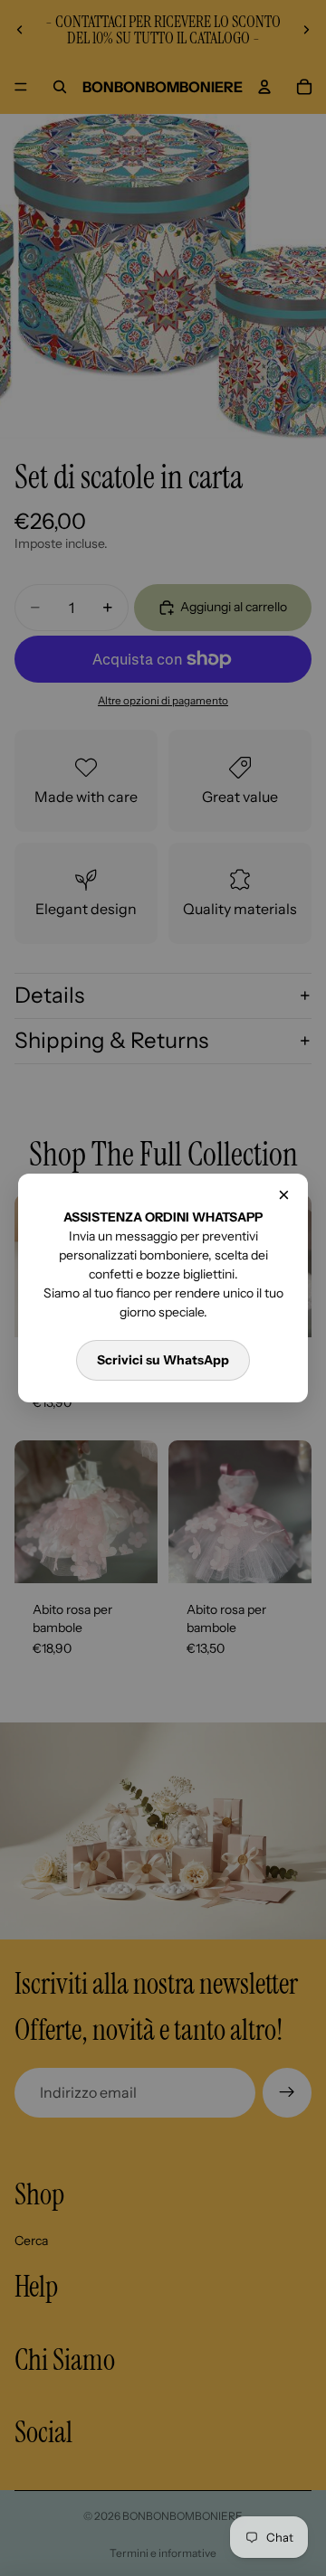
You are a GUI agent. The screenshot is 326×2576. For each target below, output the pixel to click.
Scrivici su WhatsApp (163, 1360)
